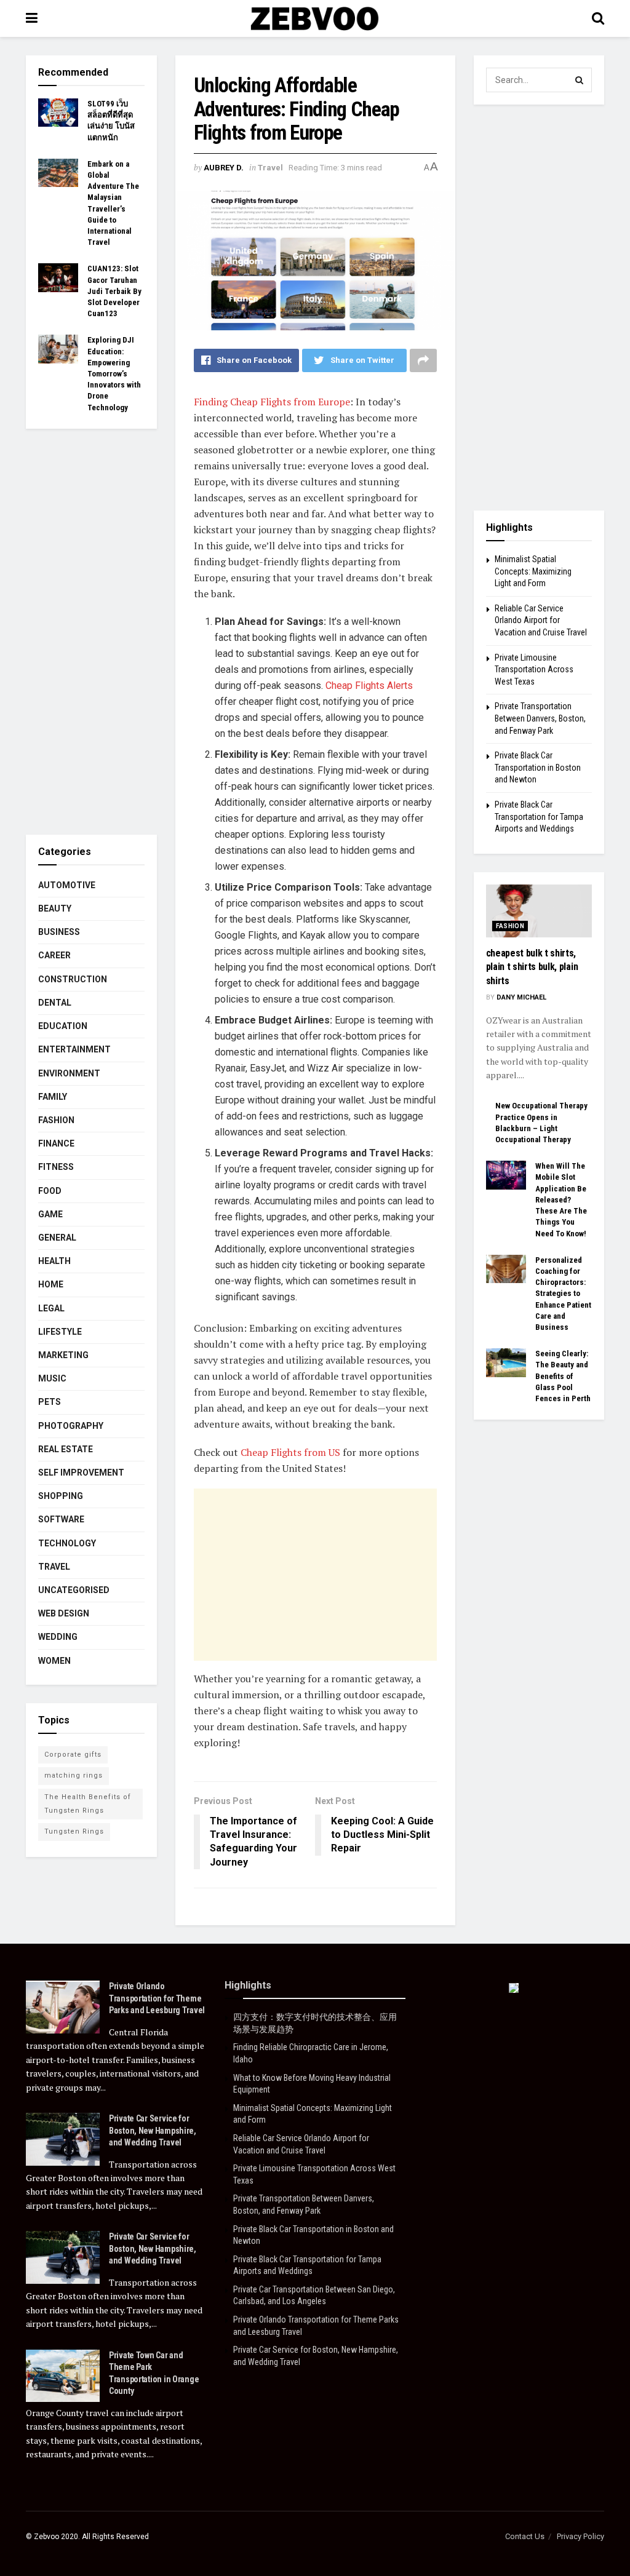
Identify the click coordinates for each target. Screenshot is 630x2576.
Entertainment (74, 1049)
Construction (73, 979)
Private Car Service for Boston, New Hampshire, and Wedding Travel (153, 2130)
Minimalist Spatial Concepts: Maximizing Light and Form (533, 571)
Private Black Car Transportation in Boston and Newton (538, 767)
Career (54, 955)
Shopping (61, 1496)
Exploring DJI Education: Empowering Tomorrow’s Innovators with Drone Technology (114, 373)
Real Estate (66, 1449)
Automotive (67, 885)
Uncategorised (74, 1590)
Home (51, 1284)
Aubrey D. (224, 168)
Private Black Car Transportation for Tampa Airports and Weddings (539, 817)
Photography (71, 1426)
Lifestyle (60, 1332)
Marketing (63, 1355)
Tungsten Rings (74, 1831)
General (57, 1238)
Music (52, 1378)
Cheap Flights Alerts (369, 686)
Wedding (58, 1637)
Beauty (55, 908)
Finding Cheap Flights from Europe (272, 402)
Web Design (64, 1613)
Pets (50, 1402)
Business (59, 932)
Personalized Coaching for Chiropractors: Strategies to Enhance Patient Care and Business (563, 1294)
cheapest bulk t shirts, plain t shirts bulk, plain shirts (532, 967)
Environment (69, 1073)
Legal (51, 1308)
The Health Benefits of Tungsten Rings (88, 1804)
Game (50, 1214)
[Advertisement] (315, 1575)
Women (54, 1661)
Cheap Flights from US (290, 1452)
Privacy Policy (580, 2536)
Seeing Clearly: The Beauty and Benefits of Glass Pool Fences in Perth (563, 1376)
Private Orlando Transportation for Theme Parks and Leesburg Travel (157, 1998)
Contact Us (525, 2536)
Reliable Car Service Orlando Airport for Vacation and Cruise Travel (541, 620)
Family (53, 1097)
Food (50, 1191)
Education (63, 1026)
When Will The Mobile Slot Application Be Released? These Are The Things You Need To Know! (561, 1199)
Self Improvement (81, 1473)
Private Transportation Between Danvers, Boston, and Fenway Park (540, 718)
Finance (56, 1143)
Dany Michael (521, 997)
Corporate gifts (73, 1755)
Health (54, 1261)
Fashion (56, 1120)
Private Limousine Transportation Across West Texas (534, 670)
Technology (67, 1543)
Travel (270, 168)
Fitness (56, 1167)
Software (61, 1519)
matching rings (74, 1775)
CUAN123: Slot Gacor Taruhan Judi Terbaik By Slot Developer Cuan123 (114, 291)
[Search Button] (580, 80)
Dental (55, 1003)
